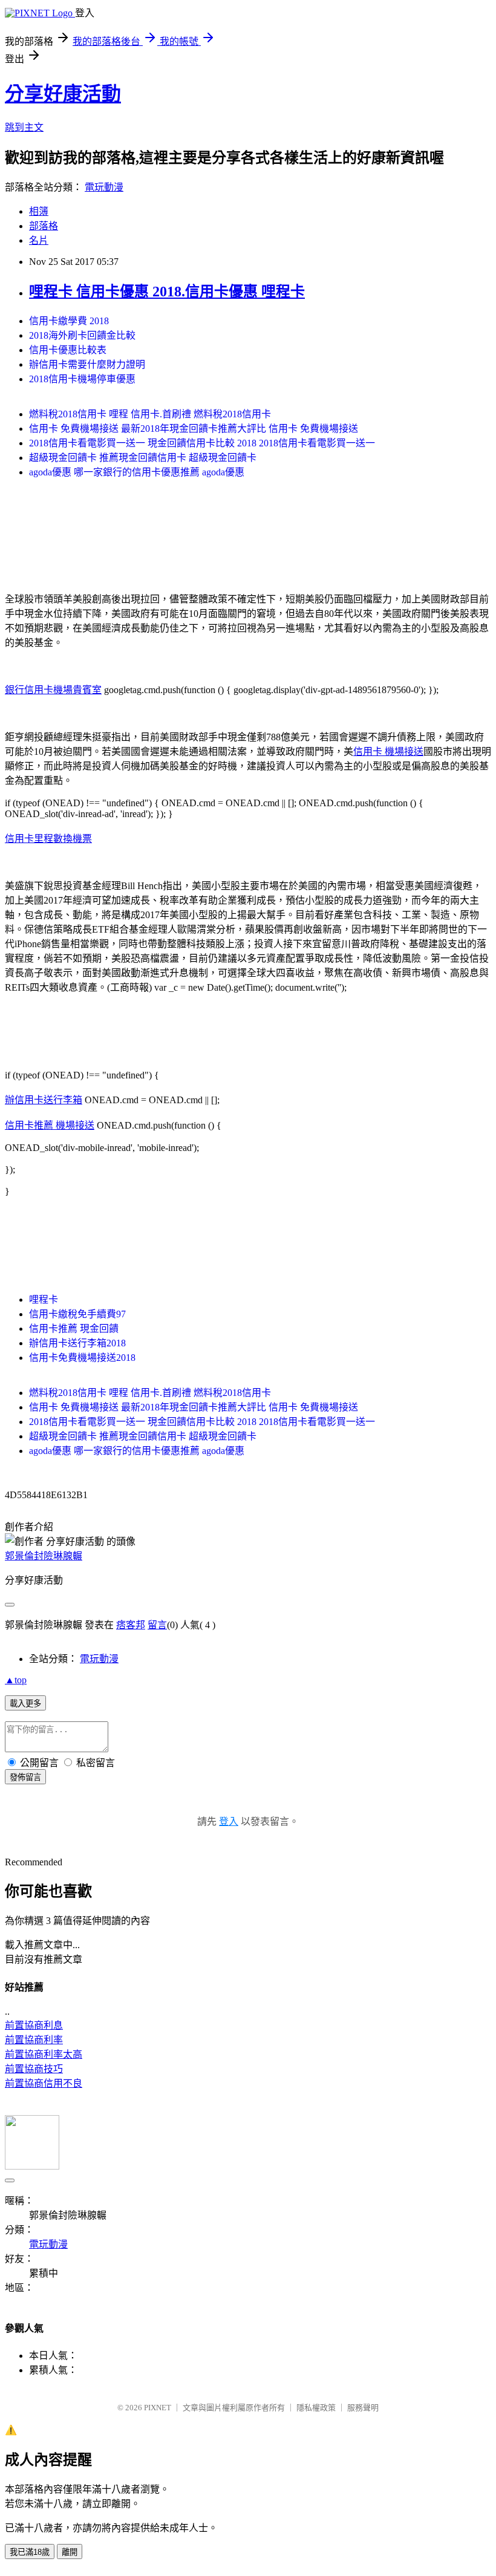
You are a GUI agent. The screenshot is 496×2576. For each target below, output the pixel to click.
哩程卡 (44, 1299)
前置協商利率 (34, 2040)
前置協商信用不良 (44, 2083)
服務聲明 (363, 2408)
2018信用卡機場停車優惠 (82, 379)
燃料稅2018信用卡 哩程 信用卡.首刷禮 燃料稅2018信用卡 (150, 414)
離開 (70, 2552)
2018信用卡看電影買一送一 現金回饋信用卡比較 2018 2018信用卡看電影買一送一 (202, 443)
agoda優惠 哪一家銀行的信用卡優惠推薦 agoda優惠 (137, 472)
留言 (157, 1625)
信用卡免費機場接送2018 (82, 1358)
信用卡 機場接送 (388, 752)
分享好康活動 (63, 94)
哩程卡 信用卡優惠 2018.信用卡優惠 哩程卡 (167, 292)
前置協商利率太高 (44, 2054)
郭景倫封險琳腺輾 (44, 1556)
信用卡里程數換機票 (48, 839)
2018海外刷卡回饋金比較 (82, 335)
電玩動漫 (104, 187)
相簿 (39, 211)
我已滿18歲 (30, 2552)
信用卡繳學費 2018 (69, 321)
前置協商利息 (34, 2025)
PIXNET (158, 2408)
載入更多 (25, 1704)
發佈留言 (25, 1777)
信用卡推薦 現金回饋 (74, 1329)
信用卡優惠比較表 (68, 350)
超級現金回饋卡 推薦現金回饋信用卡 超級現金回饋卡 (143, 458)
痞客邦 (131, 1625)
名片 (39, 240)
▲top (16, 1680)
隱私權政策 (316, 2408)
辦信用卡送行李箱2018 (77, 1343)
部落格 (44, 226)
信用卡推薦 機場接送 (50, 1125)
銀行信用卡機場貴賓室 (53, 690)
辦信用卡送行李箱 (44, 1100)
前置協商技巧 (34, 2069)
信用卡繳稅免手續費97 (77, 1314)
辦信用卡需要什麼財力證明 (87, 364)
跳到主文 (24, 127)
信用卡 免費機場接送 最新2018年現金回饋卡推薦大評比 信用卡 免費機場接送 (194, 429)
